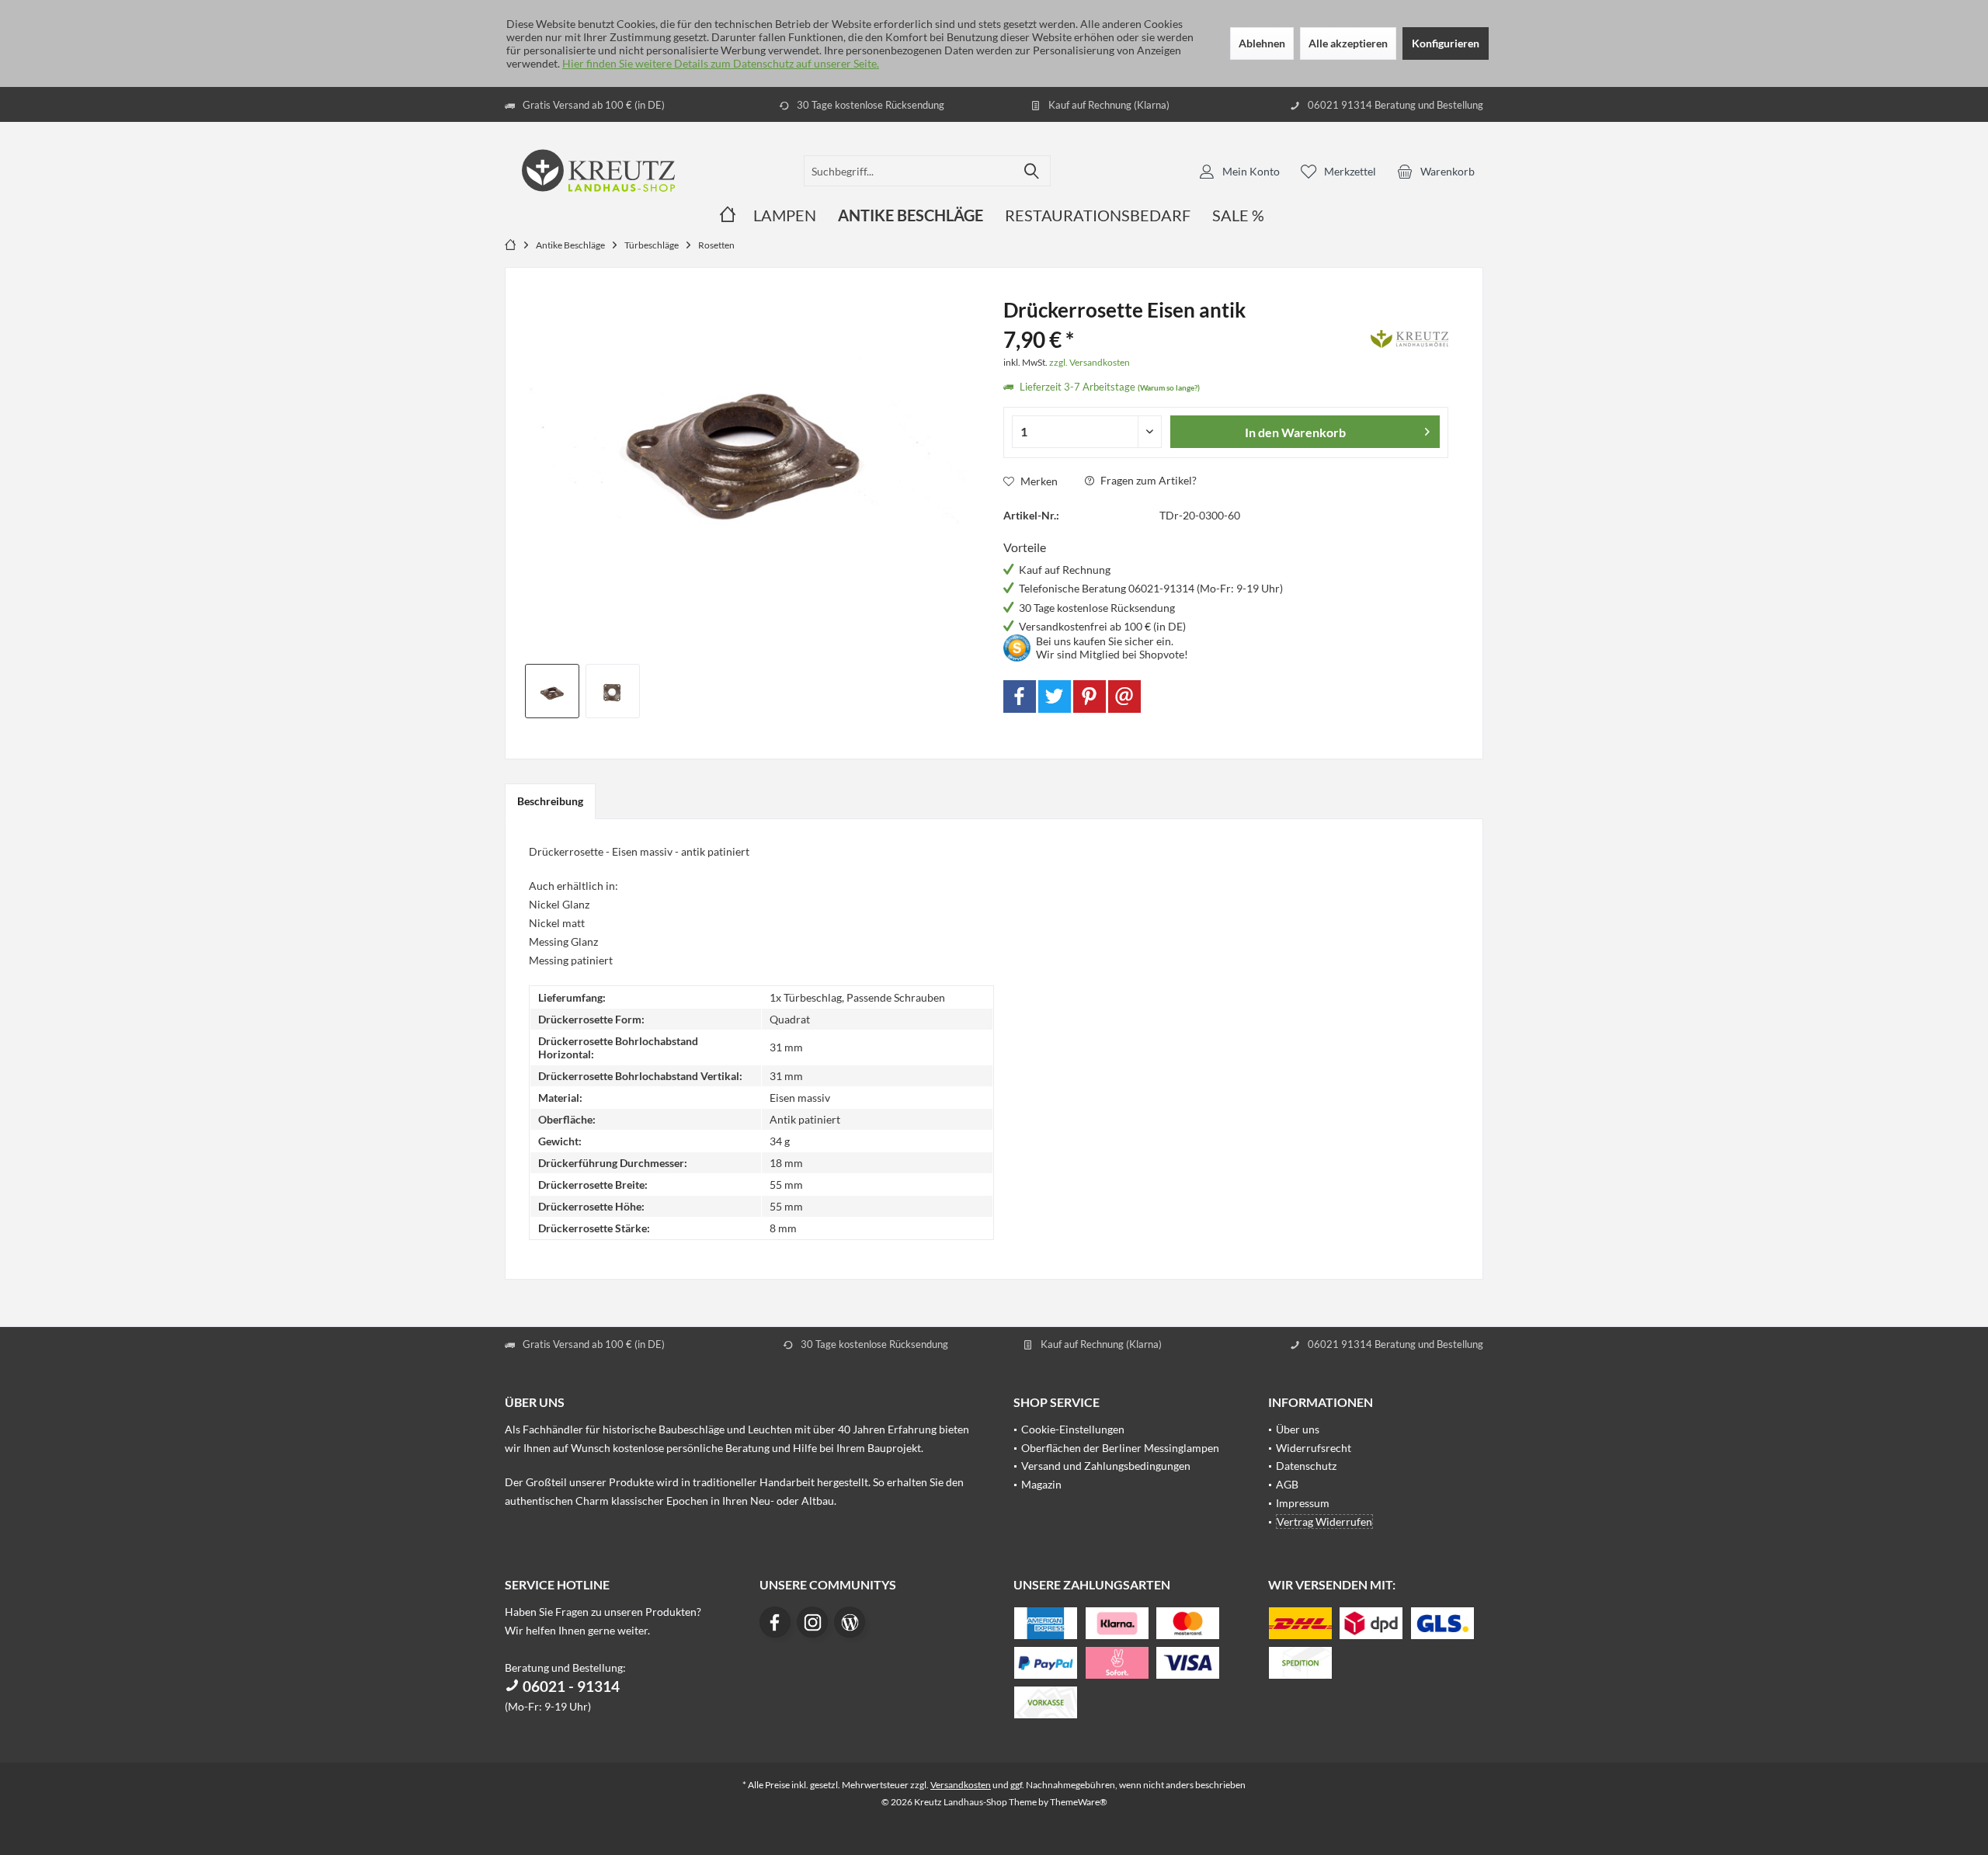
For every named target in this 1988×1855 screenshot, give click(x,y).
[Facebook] (1020, 696)
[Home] (728, 215)
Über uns (1298, 1429)
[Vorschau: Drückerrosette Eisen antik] (552, 691)
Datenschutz (1306, 1466)
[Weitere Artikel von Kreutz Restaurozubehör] (1409, 336)
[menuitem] (1436, 171)
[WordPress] (850, 1622)
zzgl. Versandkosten (1090, 362)
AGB (1287, 1484)
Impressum (1303, 1503)
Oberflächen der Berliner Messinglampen (1120, 1448)
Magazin (1041, 1484)
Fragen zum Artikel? (1147, 480)
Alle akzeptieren (1348, 43)
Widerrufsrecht (1314, 1448)
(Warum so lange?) (1169, 387)
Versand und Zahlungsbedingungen (1106, 1466)
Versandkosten (961, 1785)
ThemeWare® (1079, 1802)
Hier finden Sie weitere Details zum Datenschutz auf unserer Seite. (721, 63)
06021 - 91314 (570, 1686)
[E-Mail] (1124, 696)
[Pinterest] (1090, 696)
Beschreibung (550, 801)
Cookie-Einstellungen (1073, 1429)
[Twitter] (1055, 696)
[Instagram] (812, 1622)
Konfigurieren (1446, 43)
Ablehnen (1262, 43)
